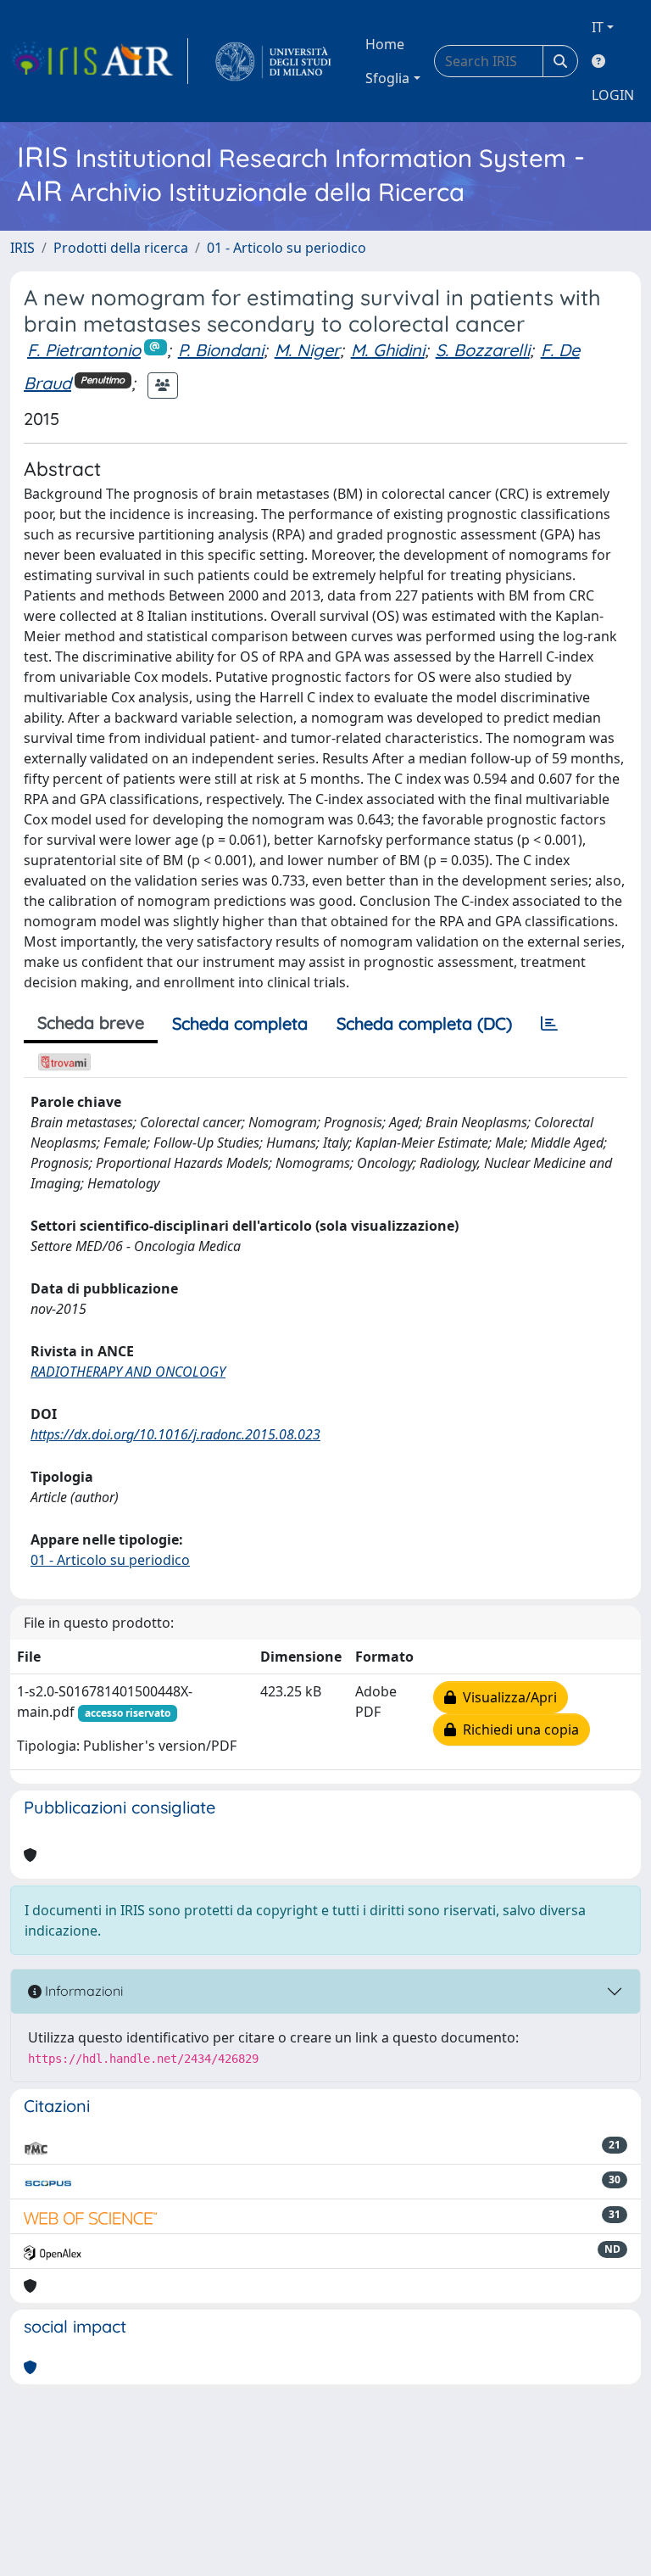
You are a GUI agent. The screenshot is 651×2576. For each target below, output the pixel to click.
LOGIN (613, 95)
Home (385, 44)
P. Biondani (221, 350)
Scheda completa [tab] (240, 1023)
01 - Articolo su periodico (287, 248)
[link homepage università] (273, 61)
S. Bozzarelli (483, 350)
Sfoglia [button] (387, 78)
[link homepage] (99, 61)
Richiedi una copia (517, 1729)
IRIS (22, 248)
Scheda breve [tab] (91, 1023)
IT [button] (598, 27)
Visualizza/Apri (506, 1697)
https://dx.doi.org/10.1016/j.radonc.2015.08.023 (175, 1434)
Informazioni (82, 1991)
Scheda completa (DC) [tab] (424, 1023)
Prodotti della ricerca (121, 248)
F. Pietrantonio (84, 350)
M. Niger (307, 350)
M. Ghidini (388, 350)
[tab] (549, 1024)
